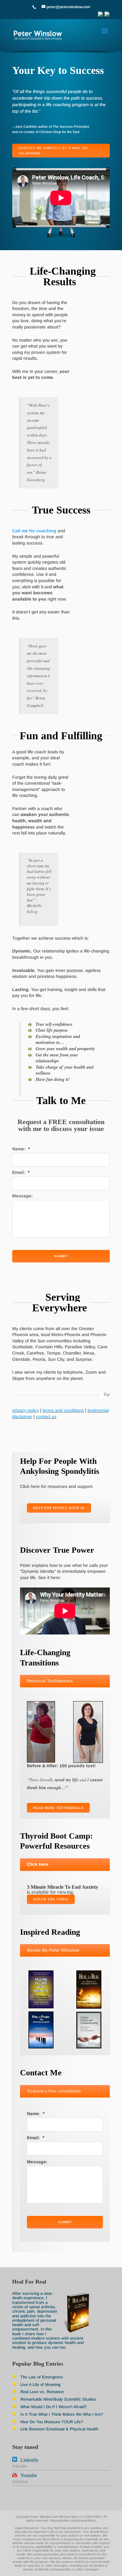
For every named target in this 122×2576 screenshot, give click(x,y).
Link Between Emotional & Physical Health (59, 2429)
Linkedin (29, 2460)
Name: (21, 1149)
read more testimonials (58, 1808)
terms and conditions (63, 1410)
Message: (23, 1196)
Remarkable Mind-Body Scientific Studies (58, 2399)
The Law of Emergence (42, 2377)
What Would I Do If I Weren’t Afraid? (53, 2407)
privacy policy (25, 1410)
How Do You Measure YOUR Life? (52, 2422)
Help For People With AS (59, 1508)
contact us (46, 1417)
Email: (21, 1172)
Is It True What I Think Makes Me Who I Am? (62, 2414)
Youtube (29, 2475)
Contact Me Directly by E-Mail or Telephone (53, 151)
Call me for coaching (35, 531)
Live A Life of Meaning (40, 2385)
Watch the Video (51, 1899)
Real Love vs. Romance (42, 2392)
